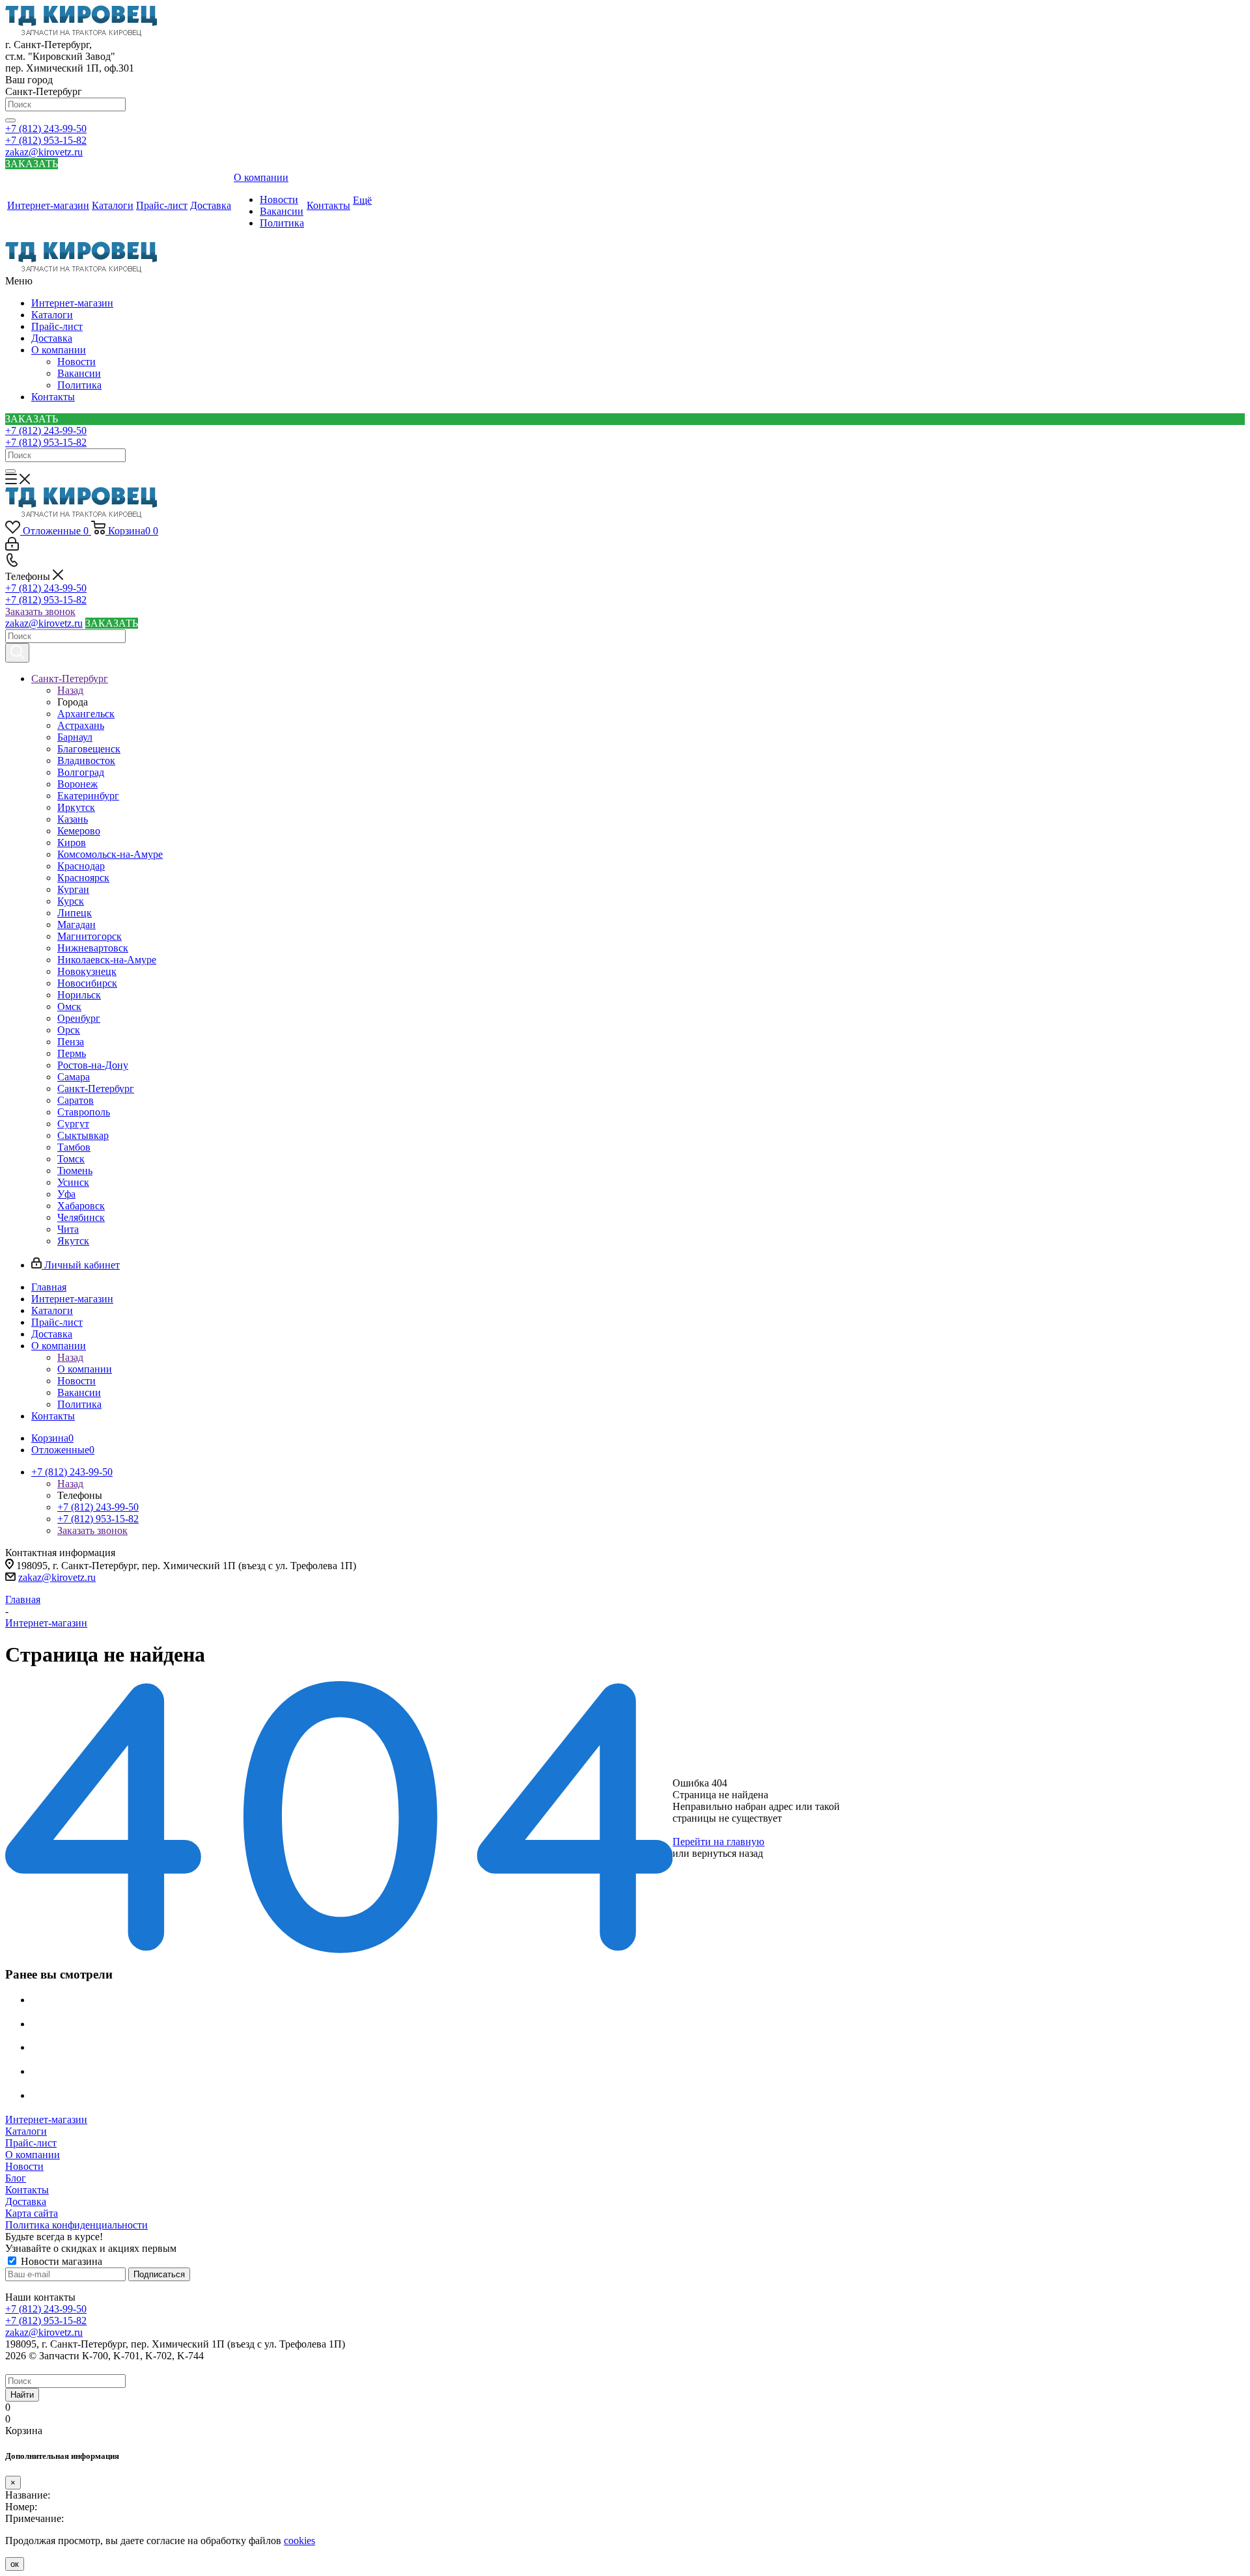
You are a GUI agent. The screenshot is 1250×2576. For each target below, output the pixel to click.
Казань (73, 819)
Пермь (72, 1053)
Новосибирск (87, 983)
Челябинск (81, 1217)
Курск (71, 901)
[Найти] (10, 120)
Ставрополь (84, 1112)
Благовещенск (89, 749)
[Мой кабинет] (12, 547)
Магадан (76, 925)
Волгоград (81, 772)
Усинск (73, 1182)
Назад (70, 690)
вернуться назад (728, 1853)
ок (15, 2564)
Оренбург (79, 1018)
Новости (76, 362)
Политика (79, 385)
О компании (59, 350)
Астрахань (81, 725)
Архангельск (86, 714)
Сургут (73, 1124)
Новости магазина (60, 2261)
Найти (22, 2395)
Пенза (71, 1042)
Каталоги (52, 315)
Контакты (53, 397)
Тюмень (75, 1171)
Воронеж (77, 784)
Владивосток (86, 760)
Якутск (73, 1241)
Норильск (79, 995)
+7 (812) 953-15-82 (46, 140)
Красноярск (83, 878)
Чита (68, 1229)
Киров (72, 843)
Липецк (75, 913)
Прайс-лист (57, 326)
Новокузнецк (87, 971)
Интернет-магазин (72, 303)
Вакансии (79, 373)
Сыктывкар (83, 1135)
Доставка (52, 338)
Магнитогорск (90, 936)
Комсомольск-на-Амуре (110, 854)
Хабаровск (81, 1206)
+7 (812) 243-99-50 (46, 129)
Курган (73, 889)
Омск (69, 1007)
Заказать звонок (40, 611)
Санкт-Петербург (96, 1089)
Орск (69, 1030)
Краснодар (81, 866)
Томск (71, 1159)
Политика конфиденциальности (76, 2225)
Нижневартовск (93, 948)
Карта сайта (32, 2213)
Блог (16, 2178)
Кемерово (79, 831)
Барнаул (75, 737)
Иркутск (76, 807)
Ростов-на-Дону (93, 1065)
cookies (299, 2541)
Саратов (76, 1100)
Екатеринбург (88, 796)
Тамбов (74, 1147)
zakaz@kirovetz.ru (44, 152)
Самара (74, 1077)
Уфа (66, 1194)
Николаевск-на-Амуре (107, 960)
